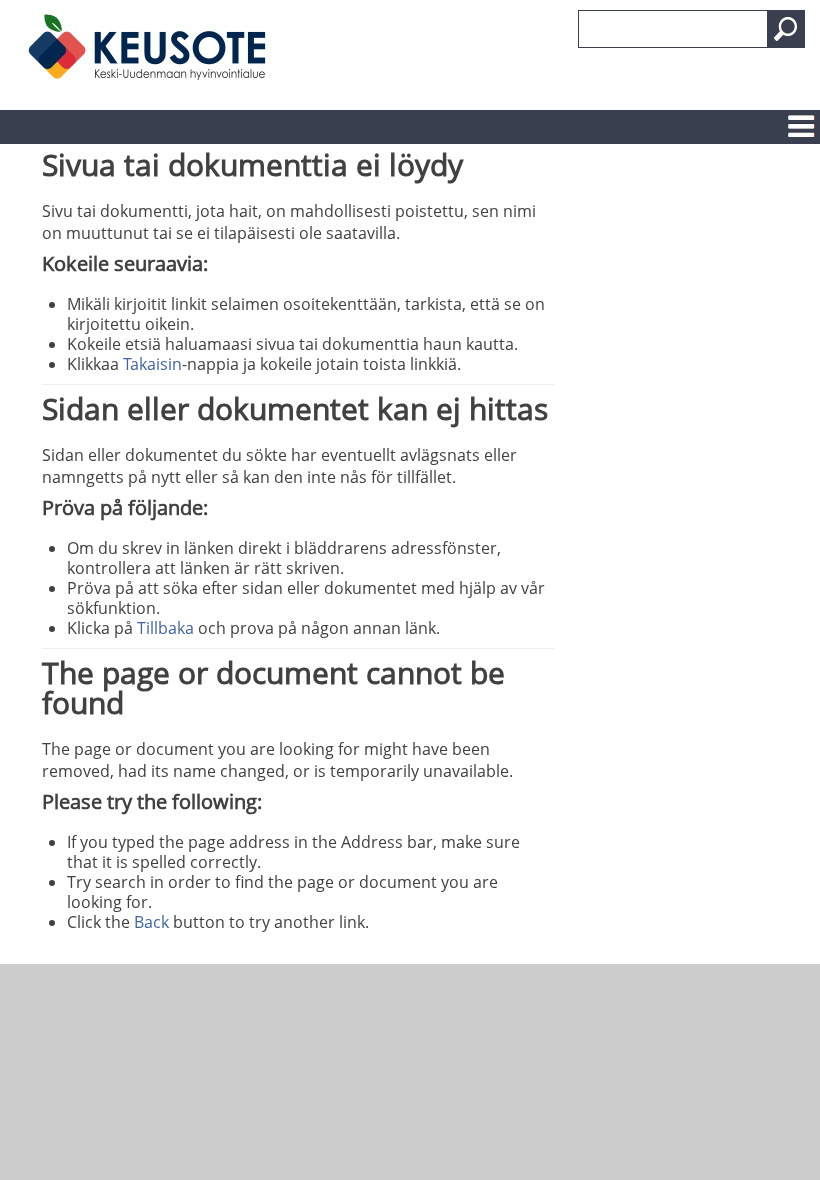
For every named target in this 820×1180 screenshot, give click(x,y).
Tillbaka (165, 628)
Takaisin (152, 364)
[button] (786, 29)
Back (151, 922)
